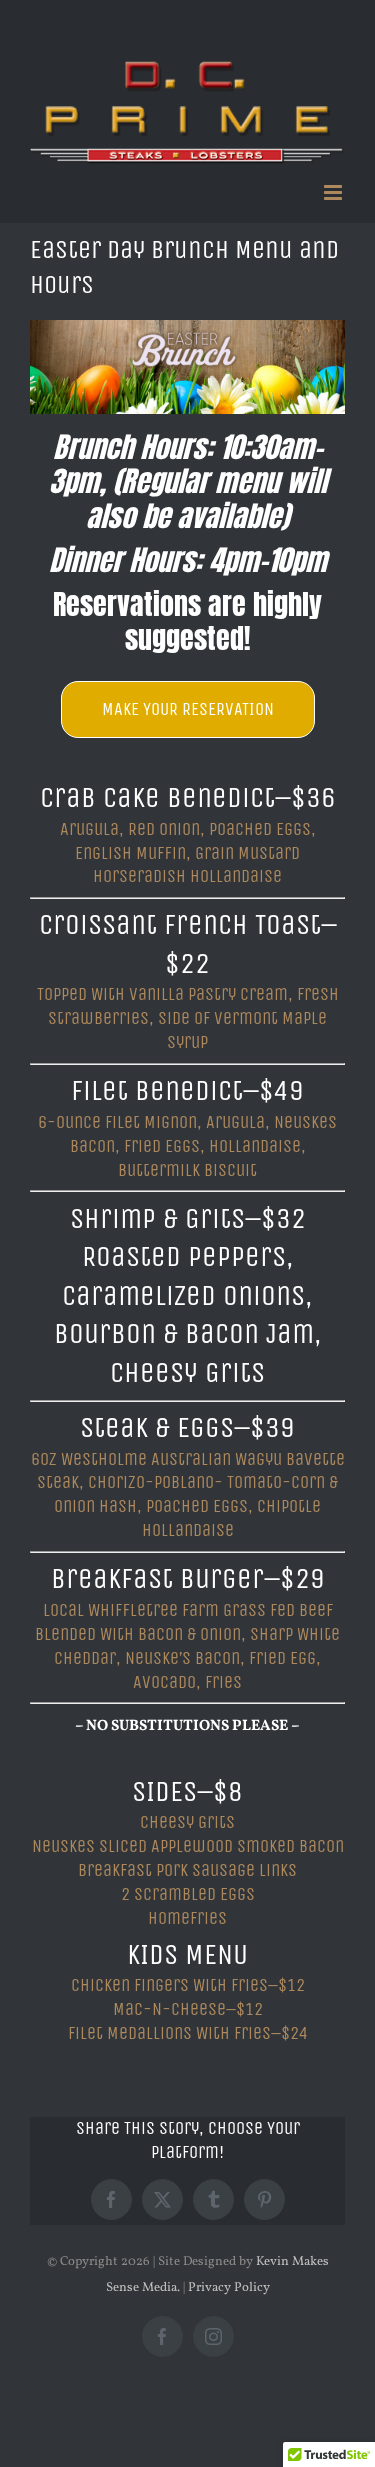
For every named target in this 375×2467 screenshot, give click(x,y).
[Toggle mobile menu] (334, 192)
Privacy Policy (229, 2288)
